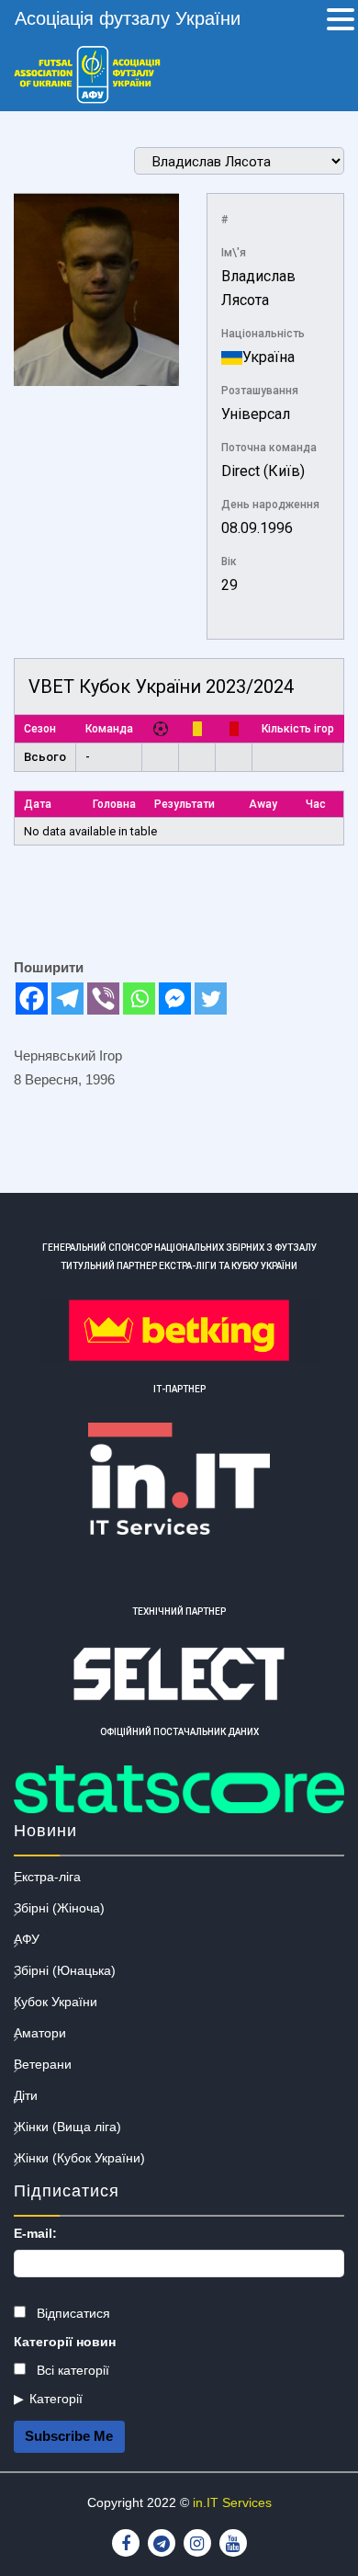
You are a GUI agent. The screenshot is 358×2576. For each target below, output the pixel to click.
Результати (185, 804)
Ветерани (43, 2064)
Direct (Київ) (263, 471)
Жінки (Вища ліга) (67, 2127)
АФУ (27, 1939)
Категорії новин (65, 2342)
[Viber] (103, 999)
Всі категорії (71, 2370)
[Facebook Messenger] (175, 999)
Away (263, 804)
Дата (38, 804)
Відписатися (72, 2313)
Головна (114, 804)
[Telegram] (67, 999)
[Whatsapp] (139, 999)
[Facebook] (32, 999)
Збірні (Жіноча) (59, 1908)
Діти (26, 2095)
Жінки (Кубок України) (79, 2158)
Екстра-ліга (47, 1877)
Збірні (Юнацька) (65, 1970)
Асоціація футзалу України (128, 18)
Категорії (56, 2399)
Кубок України (56, 2002)
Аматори (40, 2033)
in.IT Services (232, 2502)
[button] (341, 21)
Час (316, 804)
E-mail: (35, 2233)
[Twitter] (211, 999)
